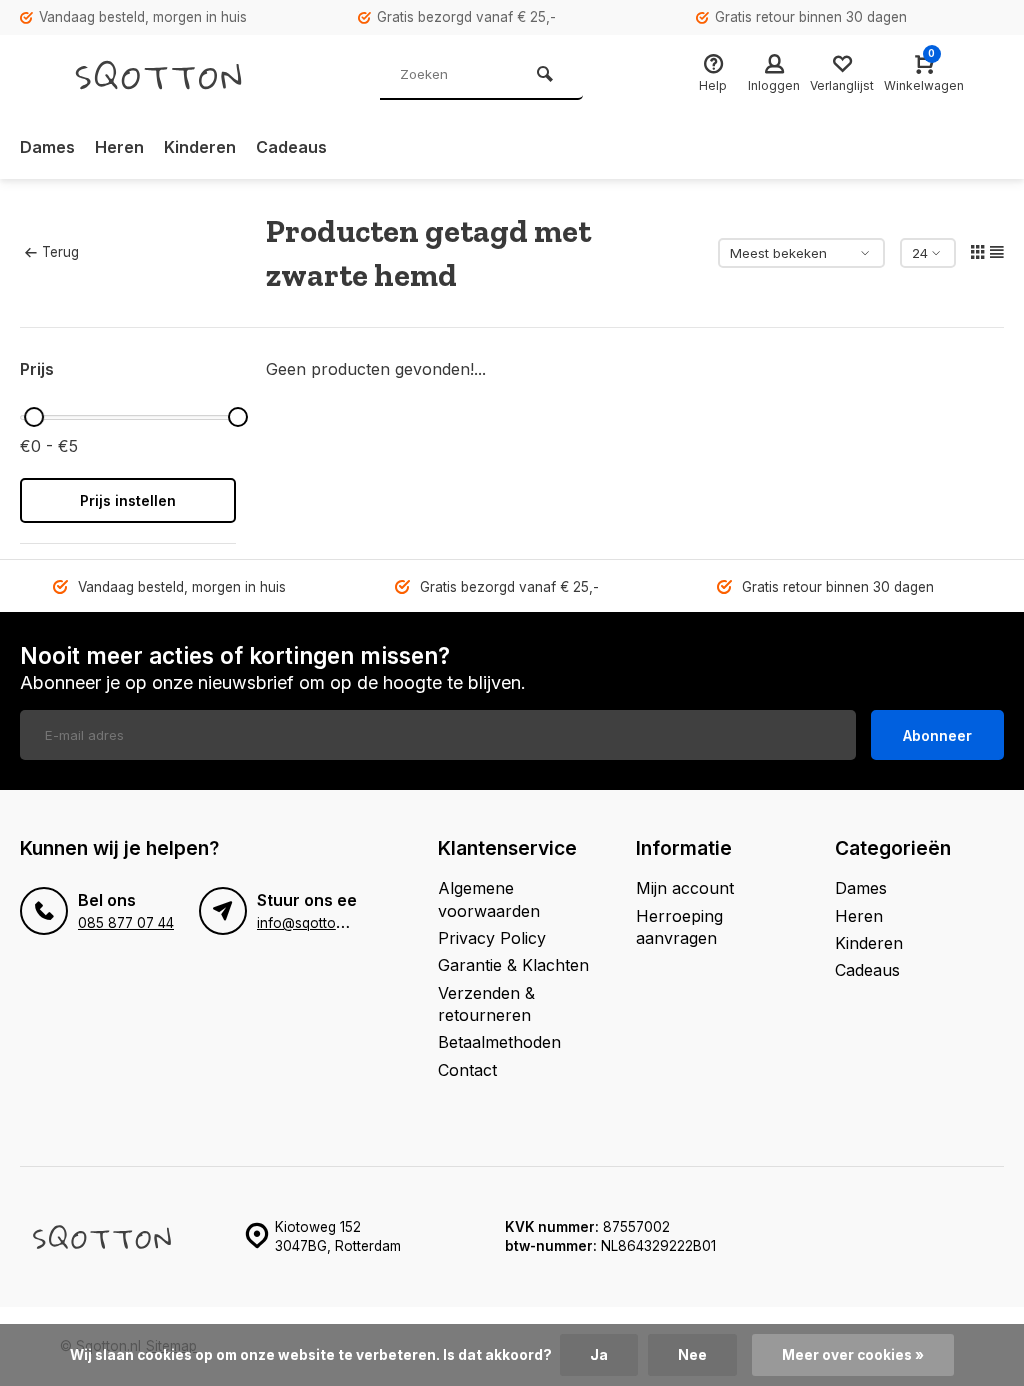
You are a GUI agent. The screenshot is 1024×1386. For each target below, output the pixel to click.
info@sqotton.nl (307, 923)
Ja (599, 1355)
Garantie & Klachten (513, 965)
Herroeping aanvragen (679, 927)
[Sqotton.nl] (180, 75)
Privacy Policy (492, 938)
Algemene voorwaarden (489, 899)
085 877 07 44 (126, 923)
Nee (692, 1355)
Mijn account (685, 888)
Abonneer (937, 735)
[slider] (34, 417)
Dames (47, 147)
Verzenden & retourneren (486, 1004)
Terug (60, 252)
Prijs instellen (128, 500)
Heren (119, 147)
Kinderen (200, 147)
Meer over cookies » (853, 1355)
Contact (467, 1070)
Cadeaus (291, 147)
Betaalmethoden (499, 1042)
